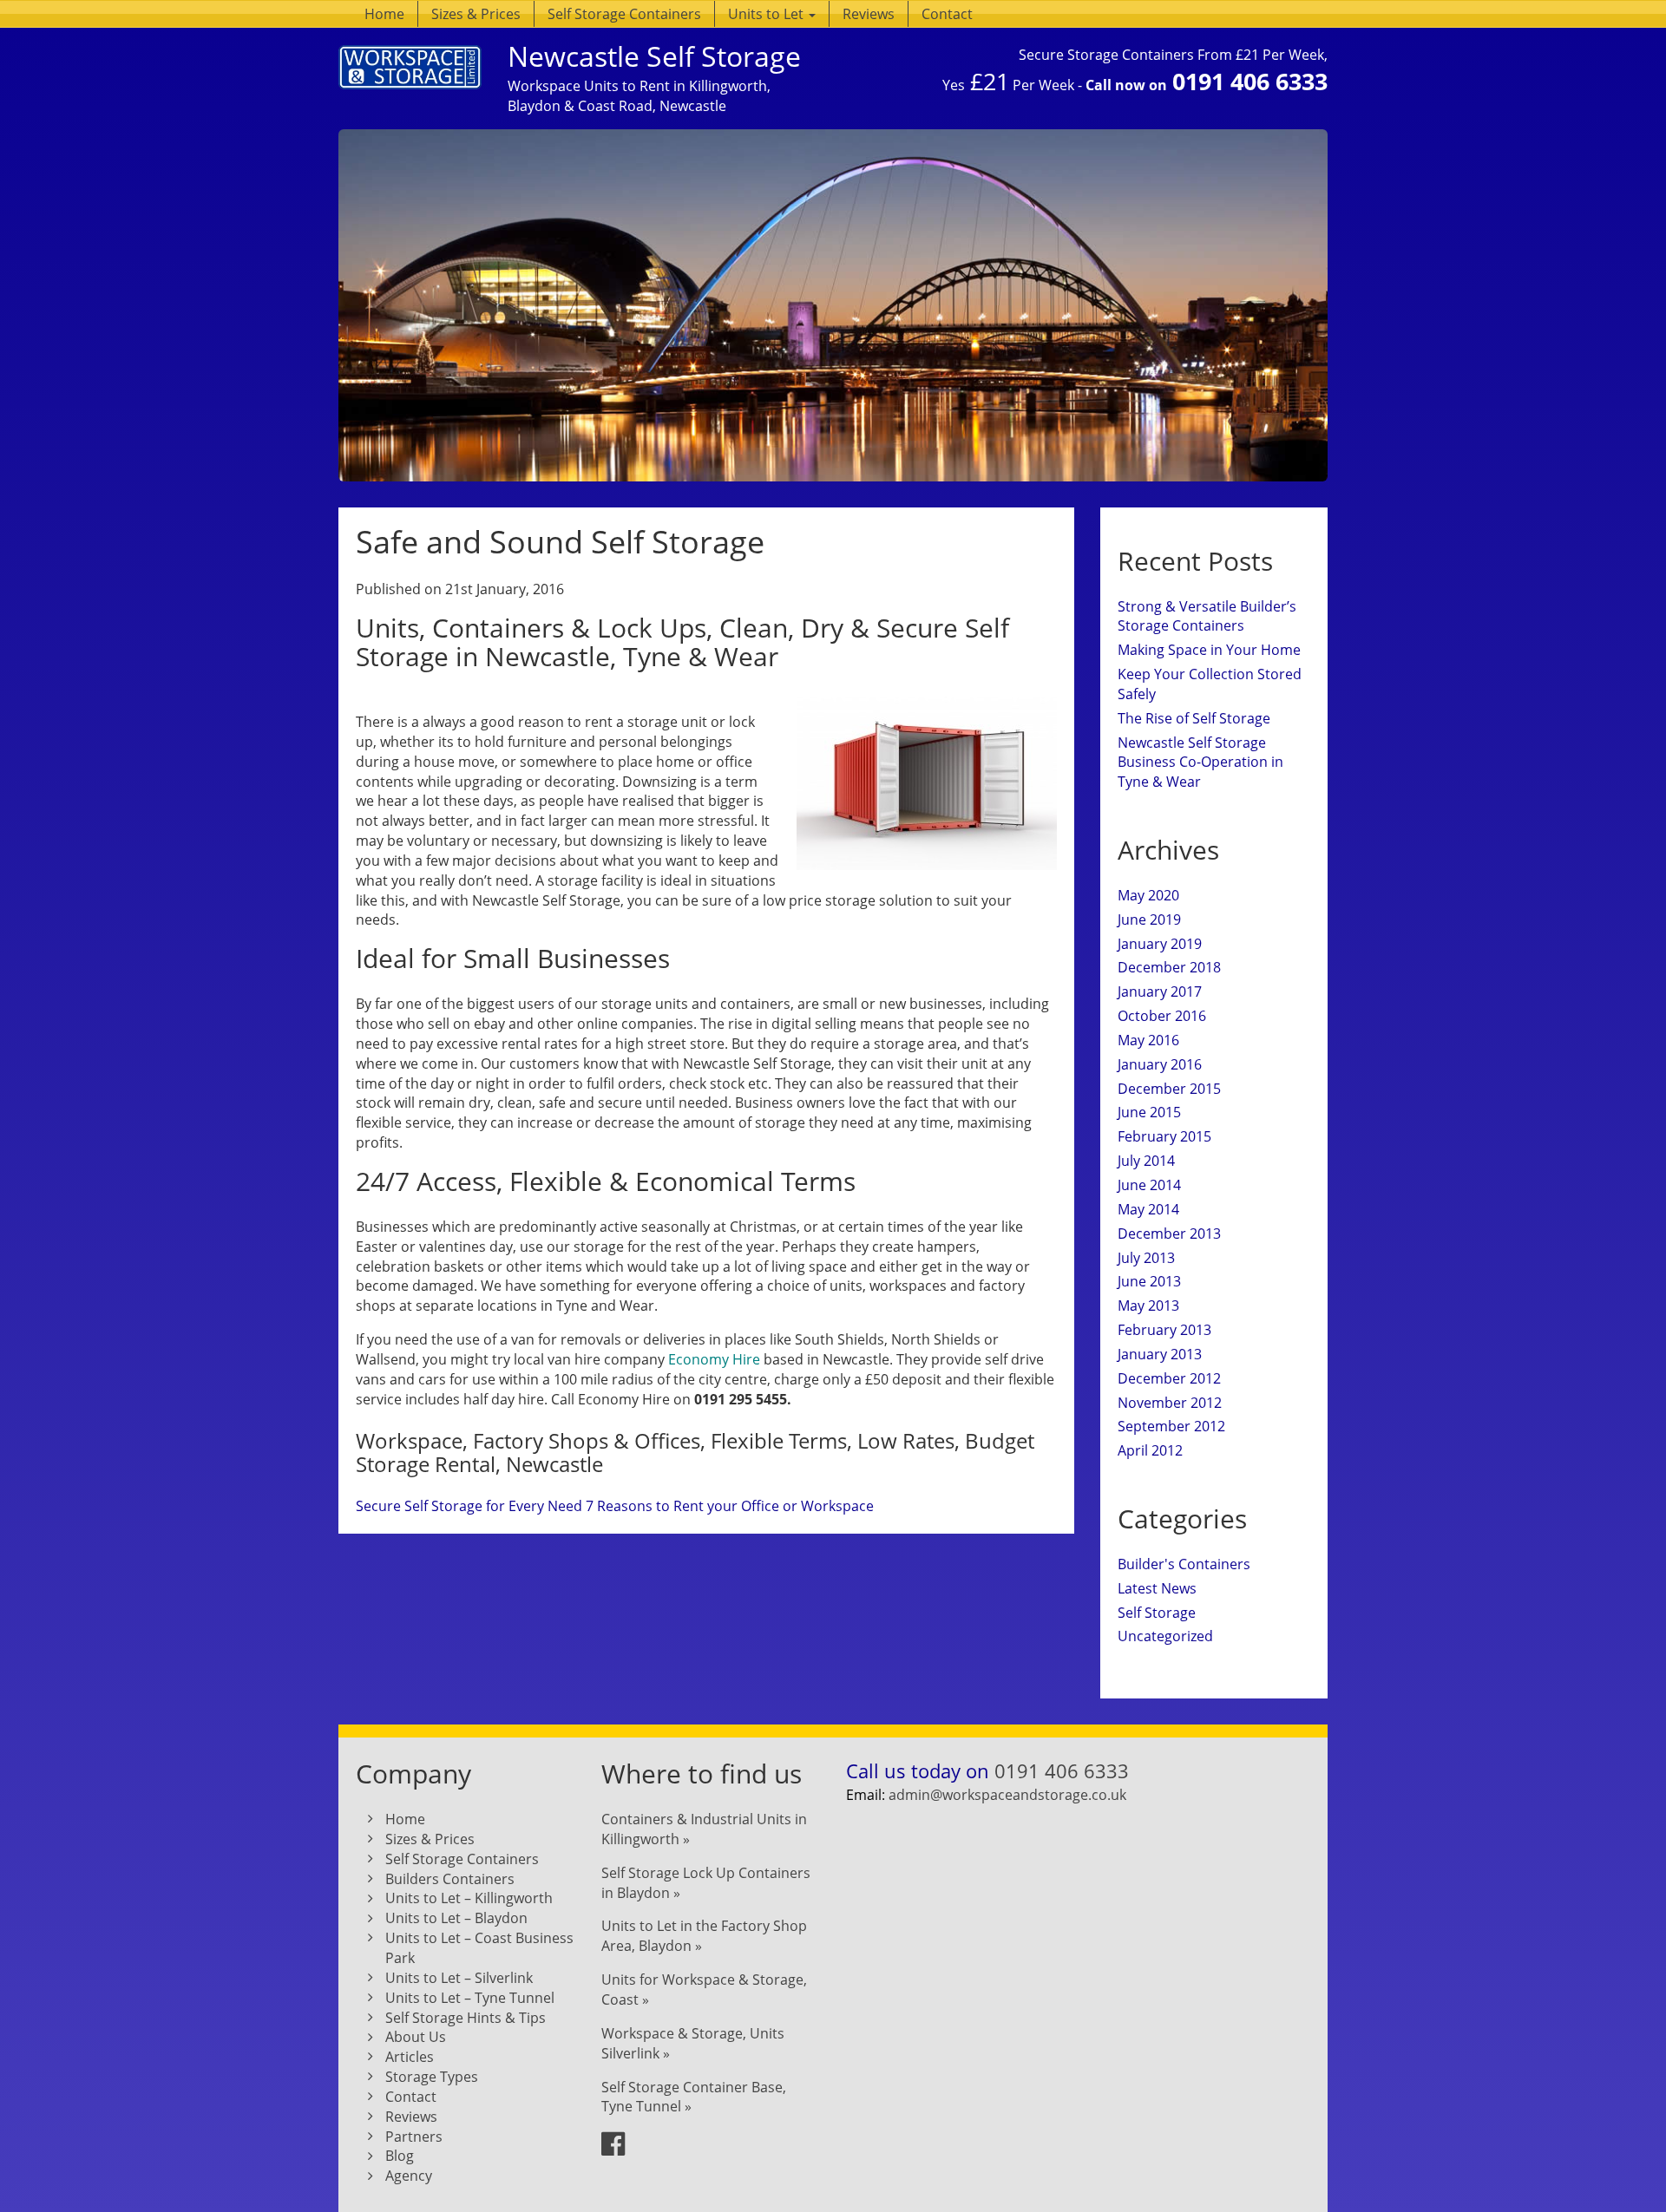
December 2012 (1169, 1378)
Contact (947, 14)
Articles (410, 2057)
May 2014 (1148, 1209)
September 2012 (1171, 1426)
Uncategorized (1165, 1636)
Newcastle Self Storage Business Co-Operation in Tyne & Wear (1200, 762)
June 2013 (1149, 1281)
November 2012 (1170, 1403)
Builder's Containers (1184, 1564)
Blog (400, 2156)
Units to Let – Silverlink (459, 1978)
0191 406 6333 (1250, 81)
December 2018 (1169, 967)
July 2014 (1146, 1161)
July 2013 (1146, 1258)
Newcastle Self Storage (654, 56)
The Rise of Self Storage (1194, 718)
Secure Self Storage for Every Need (469, 1506)
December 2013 (1169, 1234)
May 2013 (1148, 1306)
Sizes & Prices (476, 14)
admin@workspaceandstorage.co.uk (1007, 1795)
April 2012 (1150, 1450)
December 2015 (1169, 1089)
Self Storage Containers (624, 14)
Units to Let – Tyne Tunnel (470, 1998)
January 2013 (1160, 1354)
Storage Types (432, 2077)
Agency (409, 2176)
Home (384, 14)
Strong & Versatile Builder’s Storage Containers (1207, 616)
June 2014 (1149, 1185)
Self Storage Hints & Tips (466, 2018)
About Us (416, 2037)
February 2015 (1164, 1136)
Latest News (1157, 1588)
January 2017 (1160, 991)
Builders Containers (450, 1879)
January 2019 (1160, 944)
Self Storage (1157, 1613)
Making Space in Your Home (1209, 650)
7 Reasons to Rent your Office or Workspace (730, 1506)
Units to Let (767, 14)
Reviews (869, 14)
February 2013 (1164, 1330)
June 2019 (1149, 919)
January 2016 (1160, 1064)
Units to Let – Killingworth (469, 1898)
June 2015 (1149, 1112)
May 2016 (1148, 1040)
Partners (414, 2137)
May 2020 (1148, 895)
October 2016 (1162, 1016)
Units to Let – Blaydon (456, 1918)
